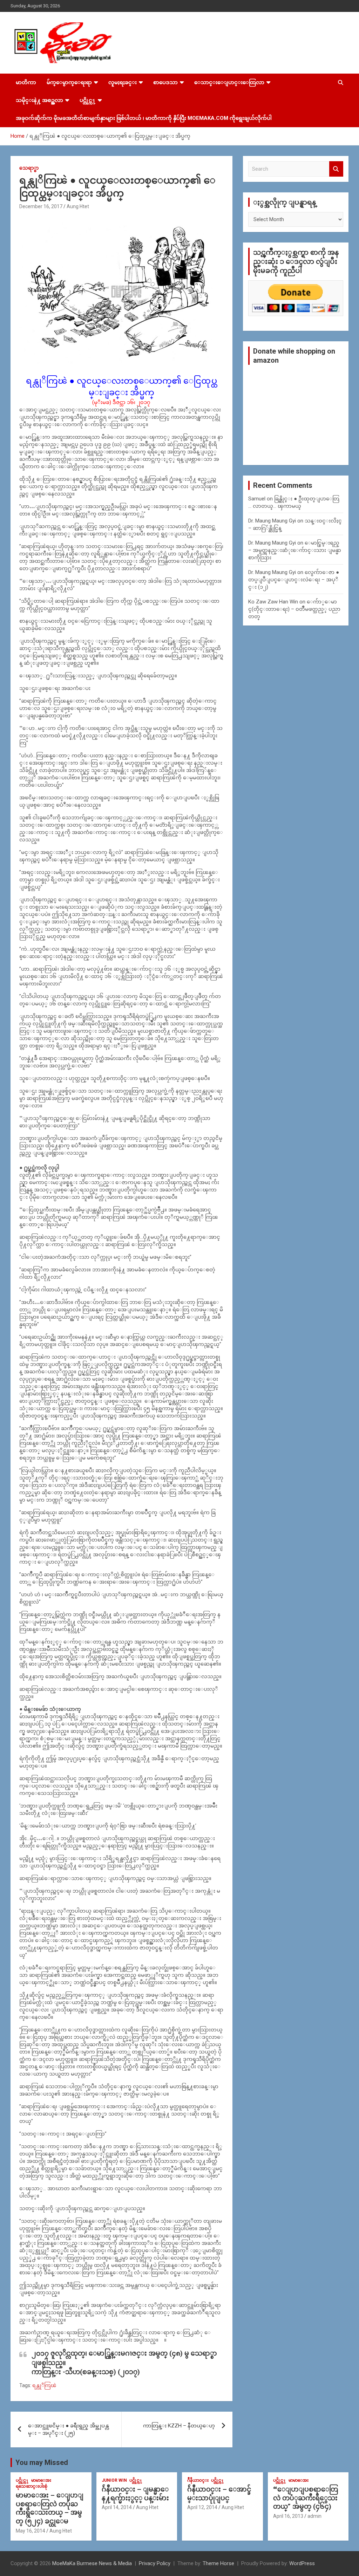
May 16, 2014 (31, 2531)
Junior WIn (114, 2480)
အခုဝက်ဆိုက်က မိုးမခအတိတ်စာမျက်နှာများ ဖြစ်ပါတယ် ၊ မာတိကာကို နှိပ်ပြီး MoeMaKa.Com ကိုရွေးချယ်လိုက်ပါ (144, 118)
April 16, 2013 (288, 2516)
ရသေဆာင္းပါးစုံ (32, 2486)
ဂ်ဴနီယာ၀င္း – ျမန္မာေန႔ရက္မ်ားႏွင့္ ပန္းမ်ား (135, 2494)
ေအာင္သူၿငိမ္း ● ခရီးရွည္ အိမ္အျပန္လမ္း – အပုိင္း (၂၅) (68, 2429)
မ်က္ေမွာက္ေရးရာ (69, 82)
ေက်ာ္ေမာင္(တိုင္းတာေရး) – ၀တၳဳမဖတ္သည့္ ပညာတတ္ (294, 609)
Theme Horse (218, 2563)
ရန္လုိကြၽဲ (44, 2385)
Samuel (257, 499)
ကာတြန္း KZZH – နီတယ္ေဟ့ (179, 2426)
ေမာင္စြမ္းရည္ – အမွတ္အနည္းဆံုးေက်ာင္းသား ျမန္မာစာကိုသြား (295, 550)
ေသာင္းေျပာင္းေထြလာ (229, 82)
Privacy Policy (155, 2563)
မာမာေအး (41, 2480)
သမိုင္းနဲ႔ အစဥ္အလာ (39, 100)
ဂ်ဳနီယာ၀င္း (198, 2480)
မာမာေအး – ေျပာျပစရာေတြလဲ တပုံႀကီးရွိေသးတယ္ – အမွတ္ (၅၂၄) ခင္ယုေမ (50, 2508)
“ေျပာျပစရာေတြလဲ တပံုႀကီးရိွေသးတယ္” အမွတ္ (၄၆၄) (306, 2498)
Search (336, 169)
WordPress (302, 2563)
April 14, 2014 (117, 2507)
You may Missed (42, 2462)
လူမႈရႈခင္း (123, 82)
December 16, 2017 (41, 206)
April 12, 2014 (202, 2507)
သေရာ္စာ (29, 168)
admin (314, 2516)
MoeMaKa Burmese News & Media (92, 2563)
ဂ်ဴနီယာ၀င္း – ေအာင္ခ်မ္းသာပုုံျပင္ (219, 2494)
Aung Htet (78, 206)
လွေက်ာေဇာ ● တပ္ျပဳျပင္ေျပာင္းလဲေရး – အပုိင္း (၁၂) (294, 580)
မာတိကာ (26, 82)
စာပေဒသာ (165, 82)
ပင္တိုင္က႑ (88, 100)
